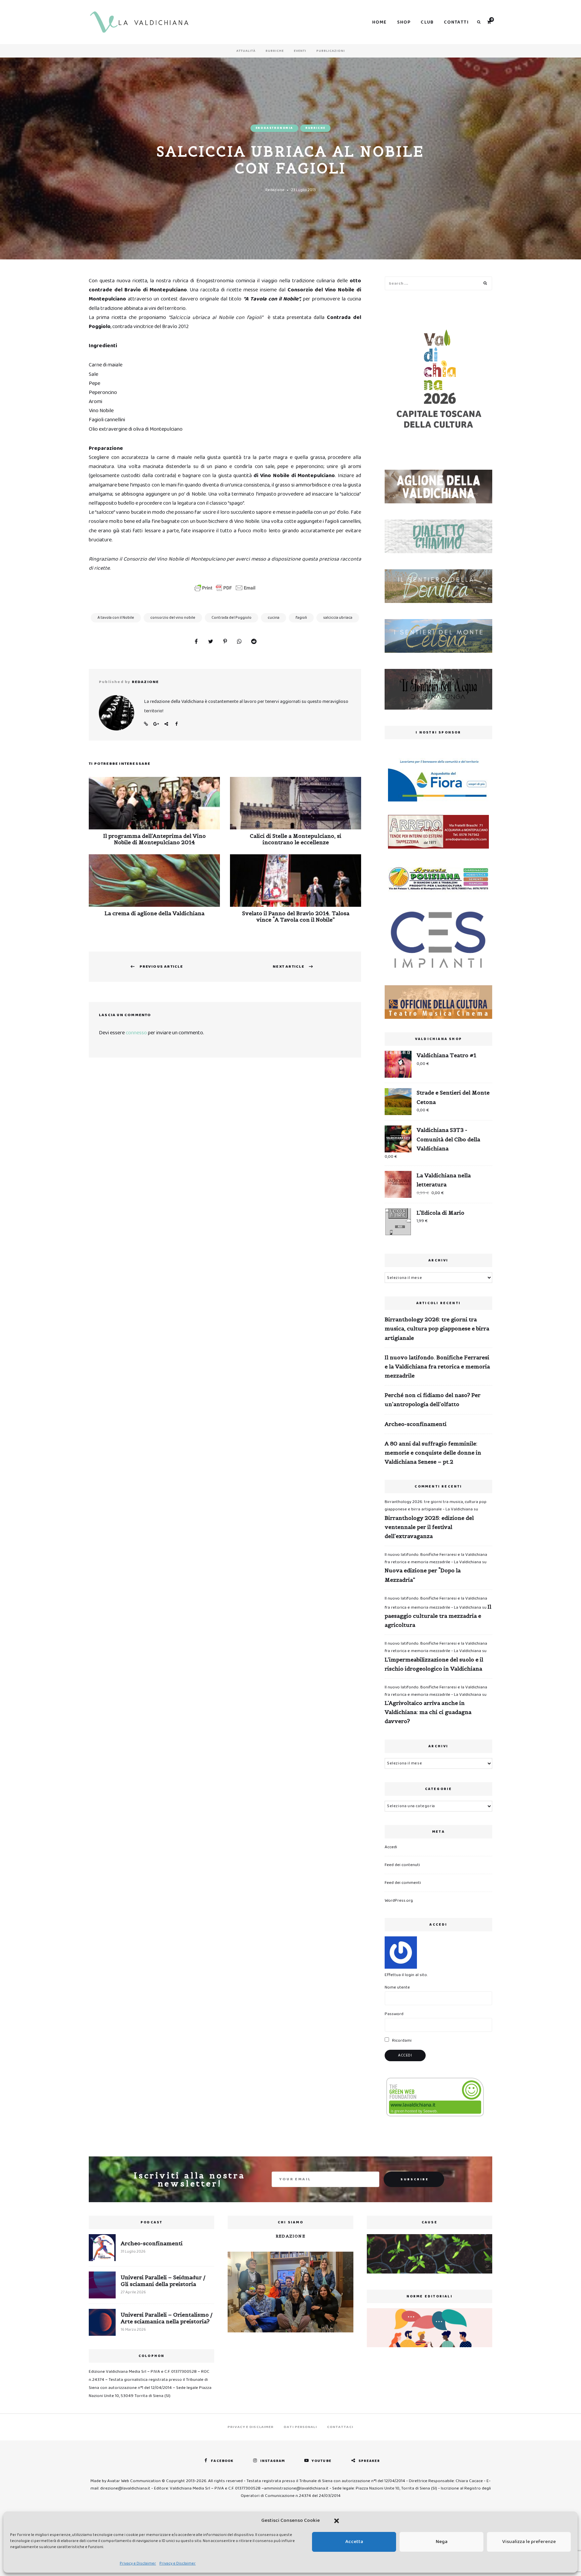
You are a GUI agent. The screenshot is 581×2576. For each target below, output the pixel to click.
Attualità (246, 51)
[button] (337, 2521)
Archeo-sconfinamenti (416, 1424)
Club (427, 22)
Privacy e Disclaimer (138, 2563)
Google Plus (156, 724)
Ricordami (401, 2041)
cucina (274, 618)
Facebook (176, 724)
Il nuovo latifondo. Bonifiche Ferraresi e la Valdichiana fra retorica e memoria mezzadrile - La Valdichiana (436, 1558)
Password (394, 2014)
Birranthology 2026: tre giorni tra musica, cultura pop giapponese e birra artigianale (437, 1328)
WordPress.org (399, 1901)
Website (146, 724)
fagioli (301, 618)
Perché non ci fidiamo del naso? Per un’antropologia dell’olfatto (433, 1400)
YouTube (322, 2461)
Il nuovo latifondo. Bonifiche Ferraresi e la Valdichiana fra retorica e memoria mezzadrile (437, 1366)
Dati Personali (300, 2427)
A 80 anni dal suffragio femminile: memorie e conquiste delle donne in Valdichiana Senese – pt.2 (433, 1453)
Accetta (354, 2542)
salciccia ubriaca (338, 618)
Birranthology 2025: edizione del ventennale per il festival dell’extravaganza (429, 1527)
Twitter (166, 724)
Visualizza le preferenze (529, 2542)
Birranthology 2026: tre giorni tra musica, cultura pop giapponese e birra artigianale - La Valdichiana (436, 1506)
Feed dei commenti (403, 1883)
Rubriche (275, 51)
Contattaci (340, 2427)
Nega (442, 2542)
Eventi (300, 51)
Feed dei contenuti (402, 1865)
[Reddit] (254, 642)
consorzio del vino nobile (173, 618)
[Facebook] (196, 642)
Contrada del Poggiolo (231, 618)
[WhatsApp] (239, 642)
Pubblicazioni (331, 51)
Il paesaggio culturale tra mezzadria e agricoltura (438, 1616)
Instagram (273, 2461)
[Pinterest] (225, 642)
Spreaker (369, 2461)
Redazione (275, 190)
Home (380, 22)
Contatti (456, 22)
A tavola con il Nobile (116, 618)
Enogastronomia (274, 128)
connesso (136, 1033)
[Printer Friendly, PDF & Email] (225, 588)
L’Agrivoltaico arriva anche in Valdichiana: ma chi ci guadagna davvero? (428, 1712)
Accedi (391, 1847)
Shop (404, 22)
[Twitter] (210, 642)
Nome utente (397, 1987)
